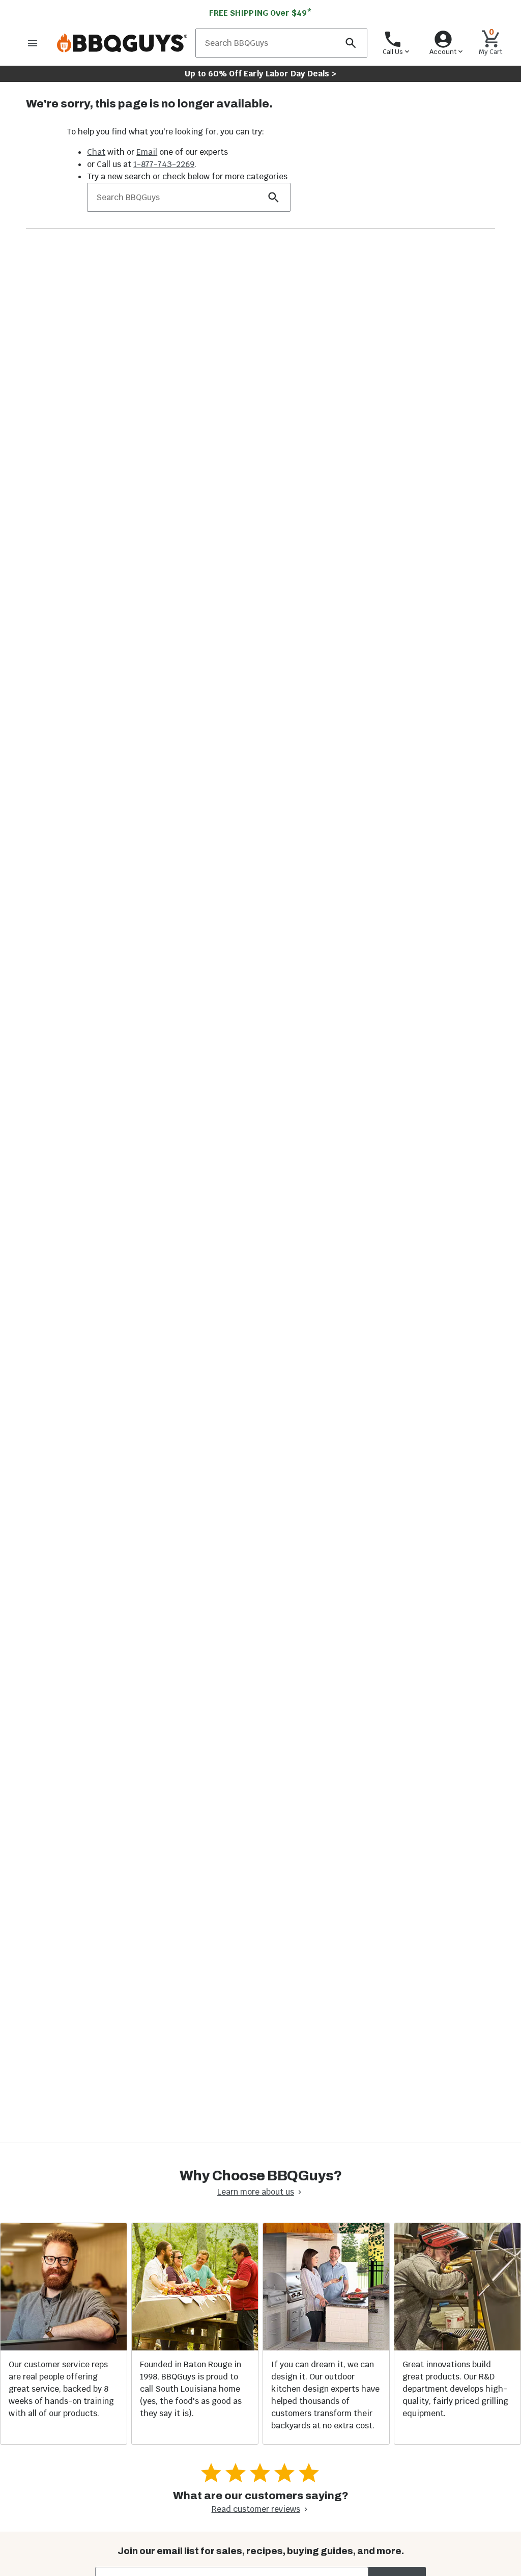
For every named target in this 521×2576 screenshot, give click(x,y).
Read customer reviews (256, 2509)
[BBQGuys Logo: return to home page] (122, 43)
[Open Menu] (33, 43)
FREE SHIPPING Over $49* (260, 13)
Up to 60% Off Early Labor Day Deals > (260, 74)
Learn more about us (256, 2192)
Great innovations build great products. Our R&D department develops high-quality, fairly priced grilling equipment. (455, 2389)
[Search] (351, 43)
